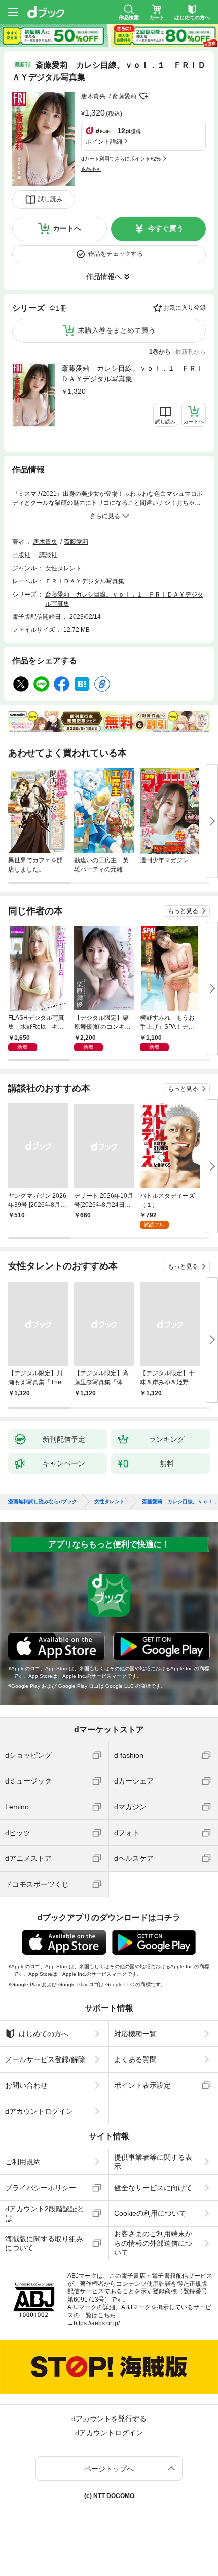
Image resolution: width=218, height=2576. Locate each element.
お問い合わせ (26, 2085)
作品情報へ (104, 276)
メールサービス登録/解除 (45, 2059)
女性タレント (63, 568)
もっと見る (183, 911)
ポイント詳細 (104, 142)
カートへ (67, 228)
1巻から (160, 352)
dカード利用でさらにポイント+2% (121, 159)
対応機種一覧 (135, 2034)
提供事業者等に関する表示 (153, 2162)
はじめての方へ (44, 2034)
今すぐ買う (166, 228)
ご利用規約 (23, 2162)
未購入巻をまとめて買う (117, 330)
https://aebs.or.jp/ (97, 2323)
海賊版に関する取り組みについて (44, 2243)
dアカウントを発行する (109, 2419)
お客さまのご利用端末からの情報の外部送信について (153, 2243)
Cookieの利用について (150, 2213)
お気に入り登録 (185, 308)
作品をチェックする (116, 254)
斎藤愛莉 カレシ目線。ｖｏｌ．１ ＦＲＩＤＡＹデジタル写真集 (132, 373)
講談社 (48, 555)
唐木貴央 (93, 96)
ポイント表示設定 (142, 2085)
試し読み (50, 199)
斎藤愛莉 (124, 96)
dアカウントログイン (39, 2111)
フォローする (143, 96)
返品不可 (91, 169)
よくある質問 (135, 2059)
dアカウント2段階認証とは (45, 2213)
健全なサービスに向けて (153, 2188)
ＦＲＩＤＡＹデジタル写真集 (85, 581)
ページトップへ (109, 2469)
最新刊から (191, 352)
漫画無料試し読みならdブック (43, 1502)
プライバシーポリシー (41, 2188)
